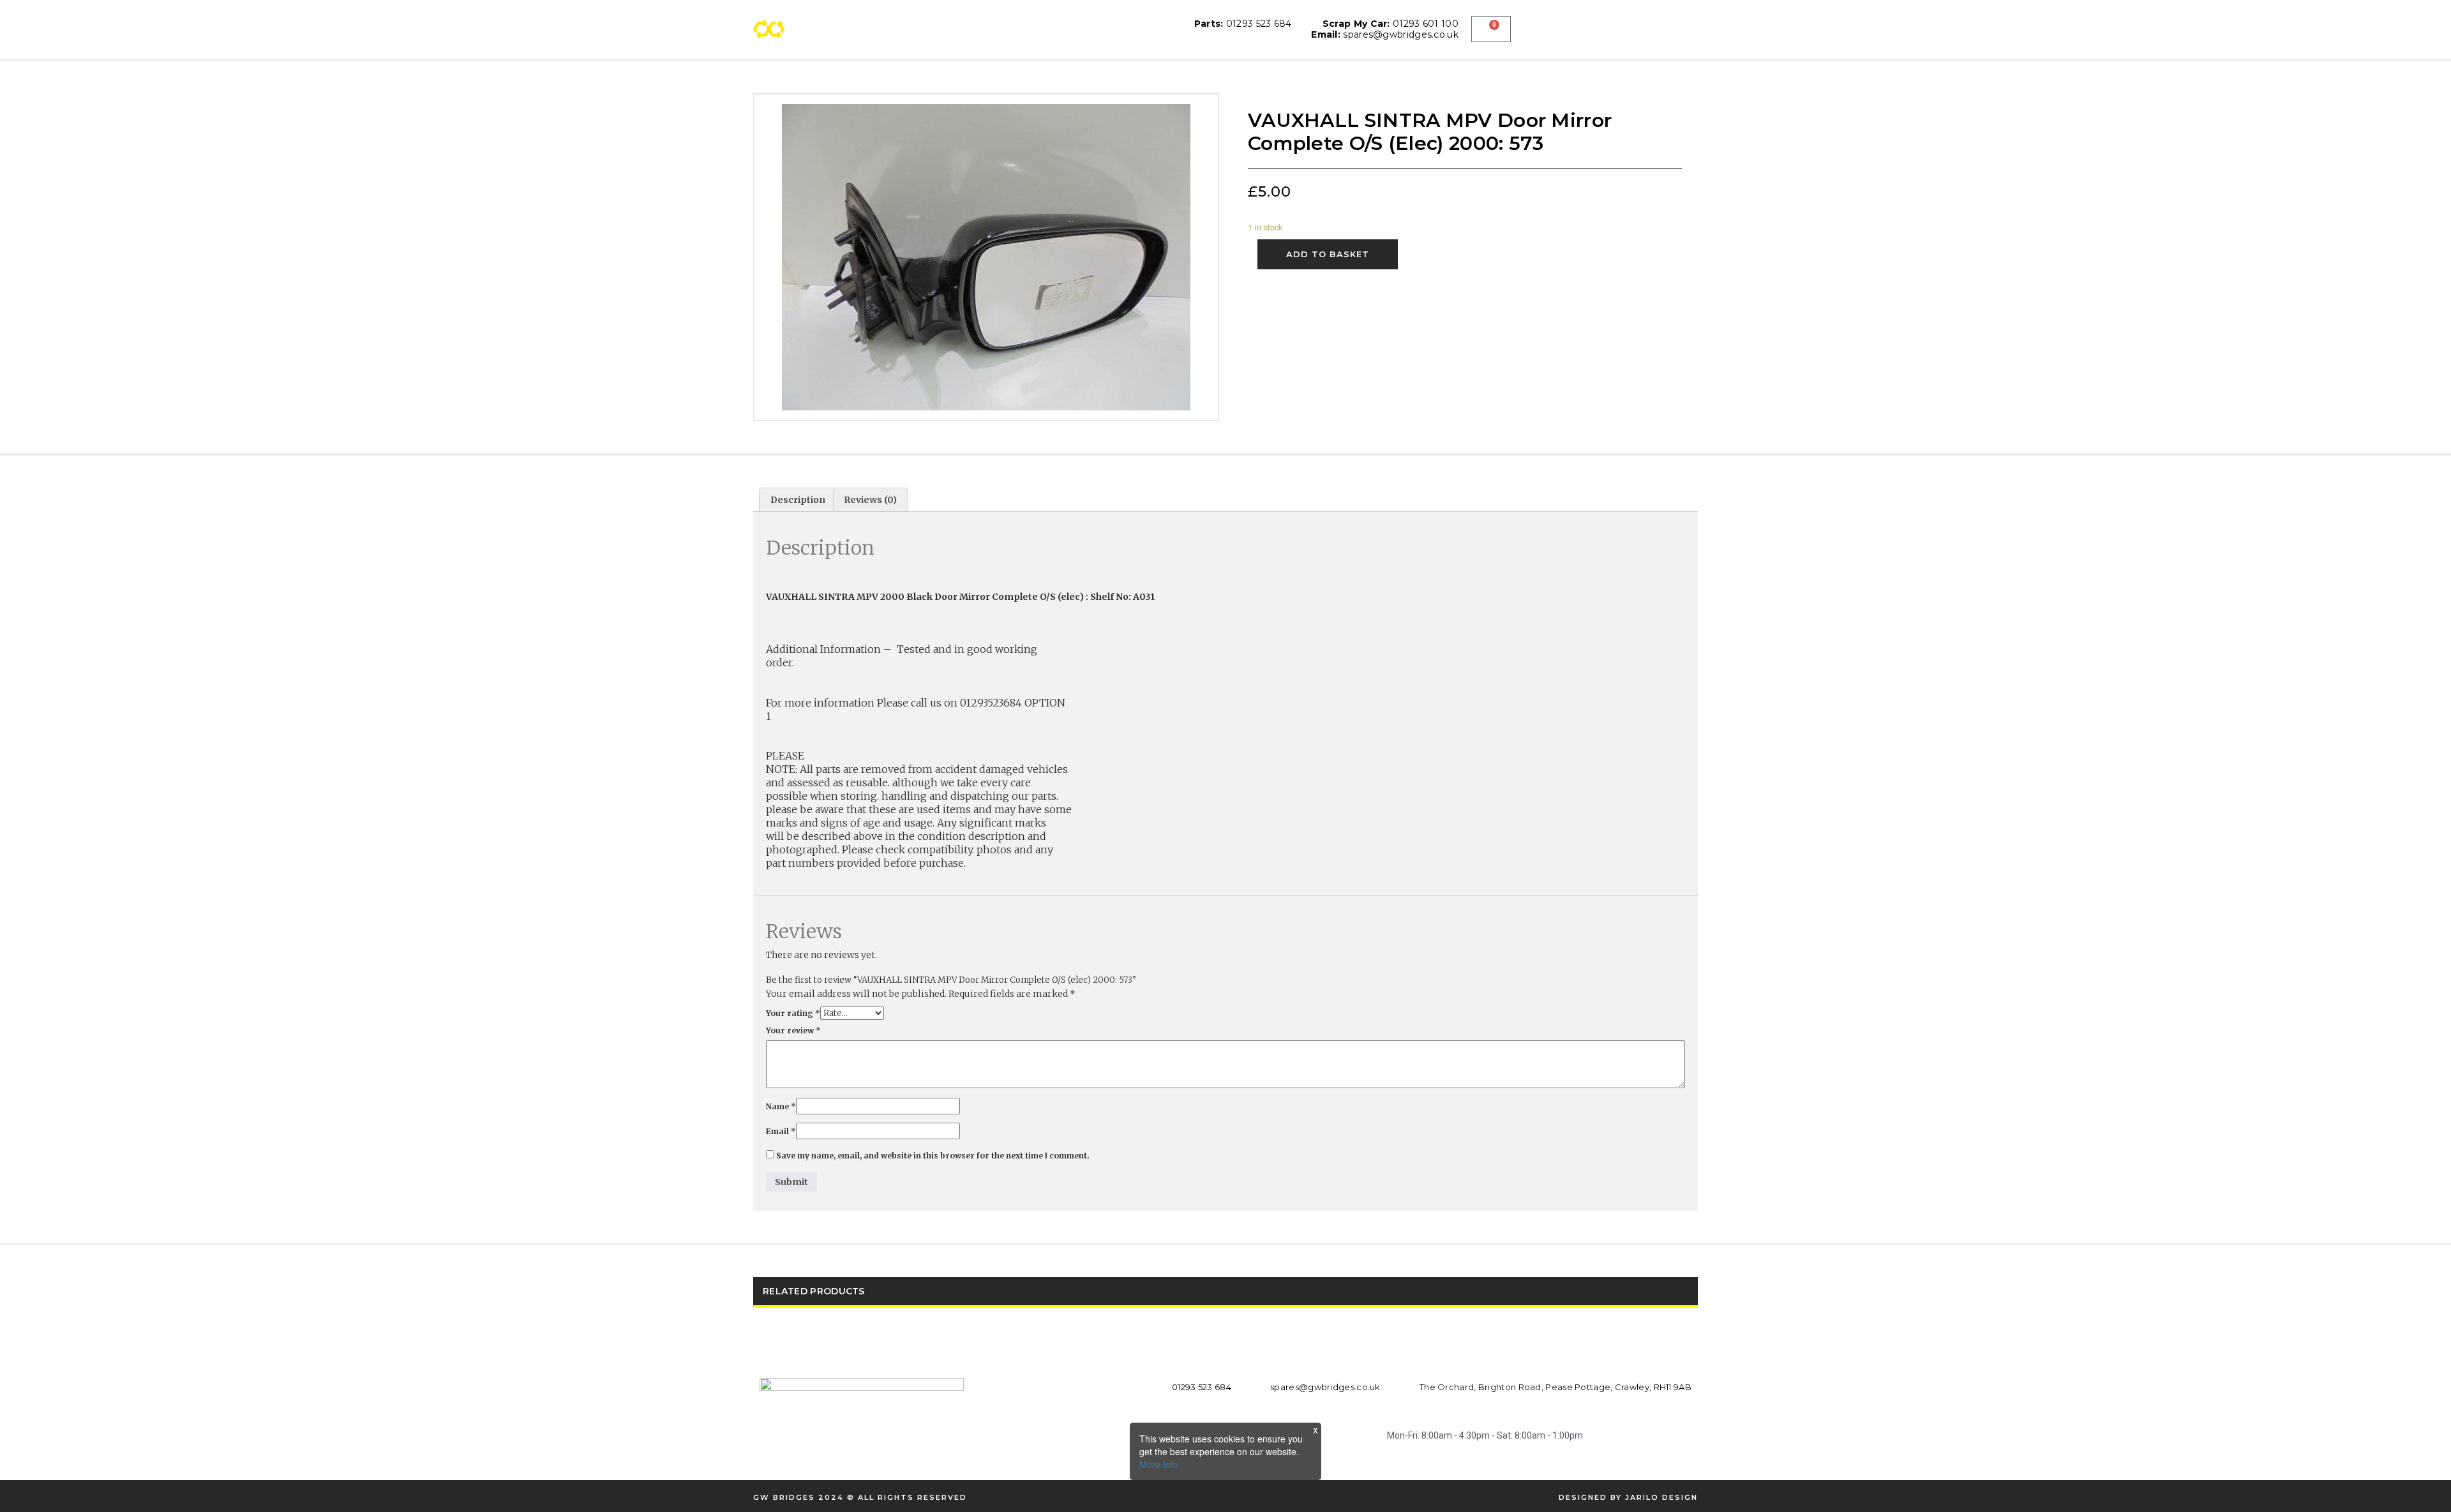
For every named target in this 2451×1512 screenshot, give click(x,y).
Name (781, 1106)
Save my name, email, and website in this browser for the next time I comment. (933, 1156)
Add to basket (1328, 254)
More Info (1159, 1464)
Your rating (793, 1013)
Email (781, 1131)
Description (798, 500)
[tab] (798, 500)
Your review (793, 1030)
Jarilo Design (1661, 1497)
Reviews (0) (870, 500)
